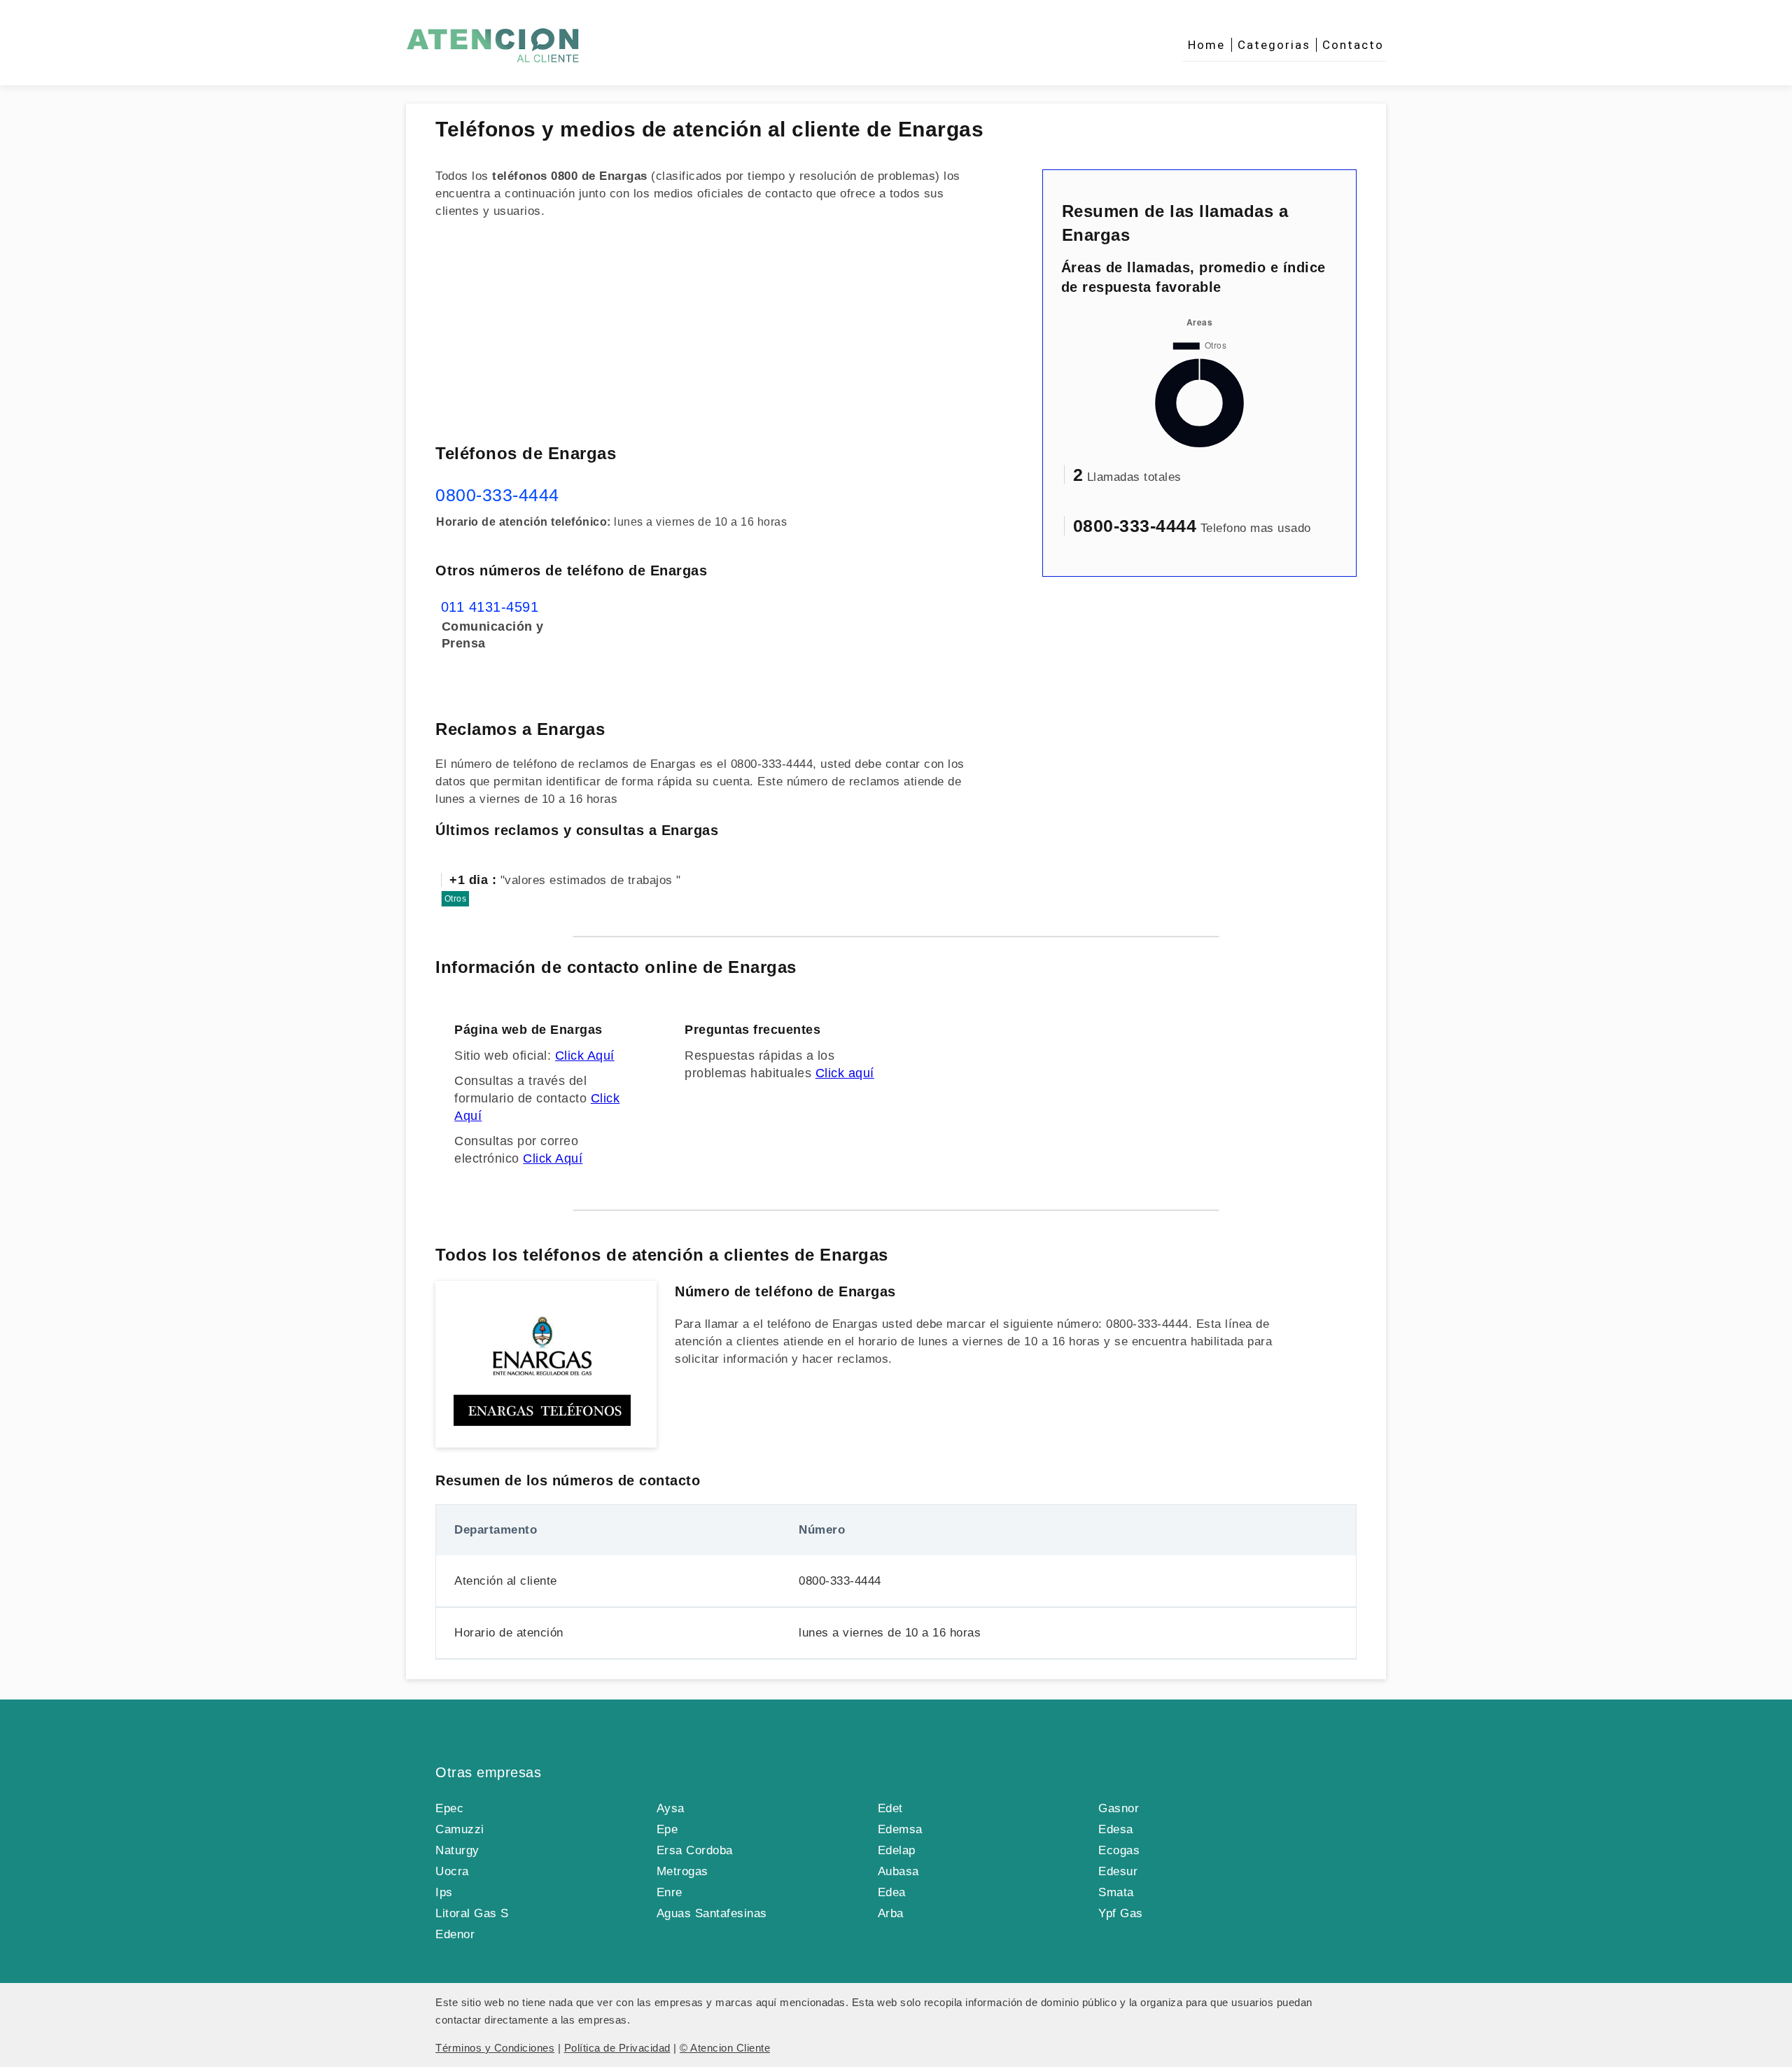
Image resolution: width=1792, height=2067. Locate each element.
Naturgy (457, 1850)
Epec (449, 1808)
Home (1206, 45)
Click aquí (845, 1073)
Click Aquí (585, 1056)
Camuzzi (460, 1829)
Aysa (671, 1808)
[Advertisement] (712, 330)
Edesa (1116, 1829)
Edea (892, 1892)
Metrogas (682, 1871)
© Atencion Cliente (725, 2048)
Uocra (452, 1871)
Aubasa (898, 1871)
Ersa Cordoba (695, 1850)
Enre (670, 1892)
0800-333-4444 (497, 495)
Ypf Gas (1121, 1913)
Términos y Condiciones (495, 2048)
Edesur (1118, 1871)
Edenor (455, 1934)
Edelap (897, 1850)
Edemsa (900, 1829)
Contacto (1353, 45)
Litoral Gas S (472, 1913)
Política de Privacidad (617, 2048)
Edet (890, 1808)
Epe (667, 1829)
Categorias (1274, 45)
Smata (1116, 1892)
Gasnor (1119, 1808)
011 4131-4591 (490, 607)
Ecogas (1119, 1850)
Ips (444, 1892)
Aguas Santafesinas (712, 1913)
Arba (891, 1913)
